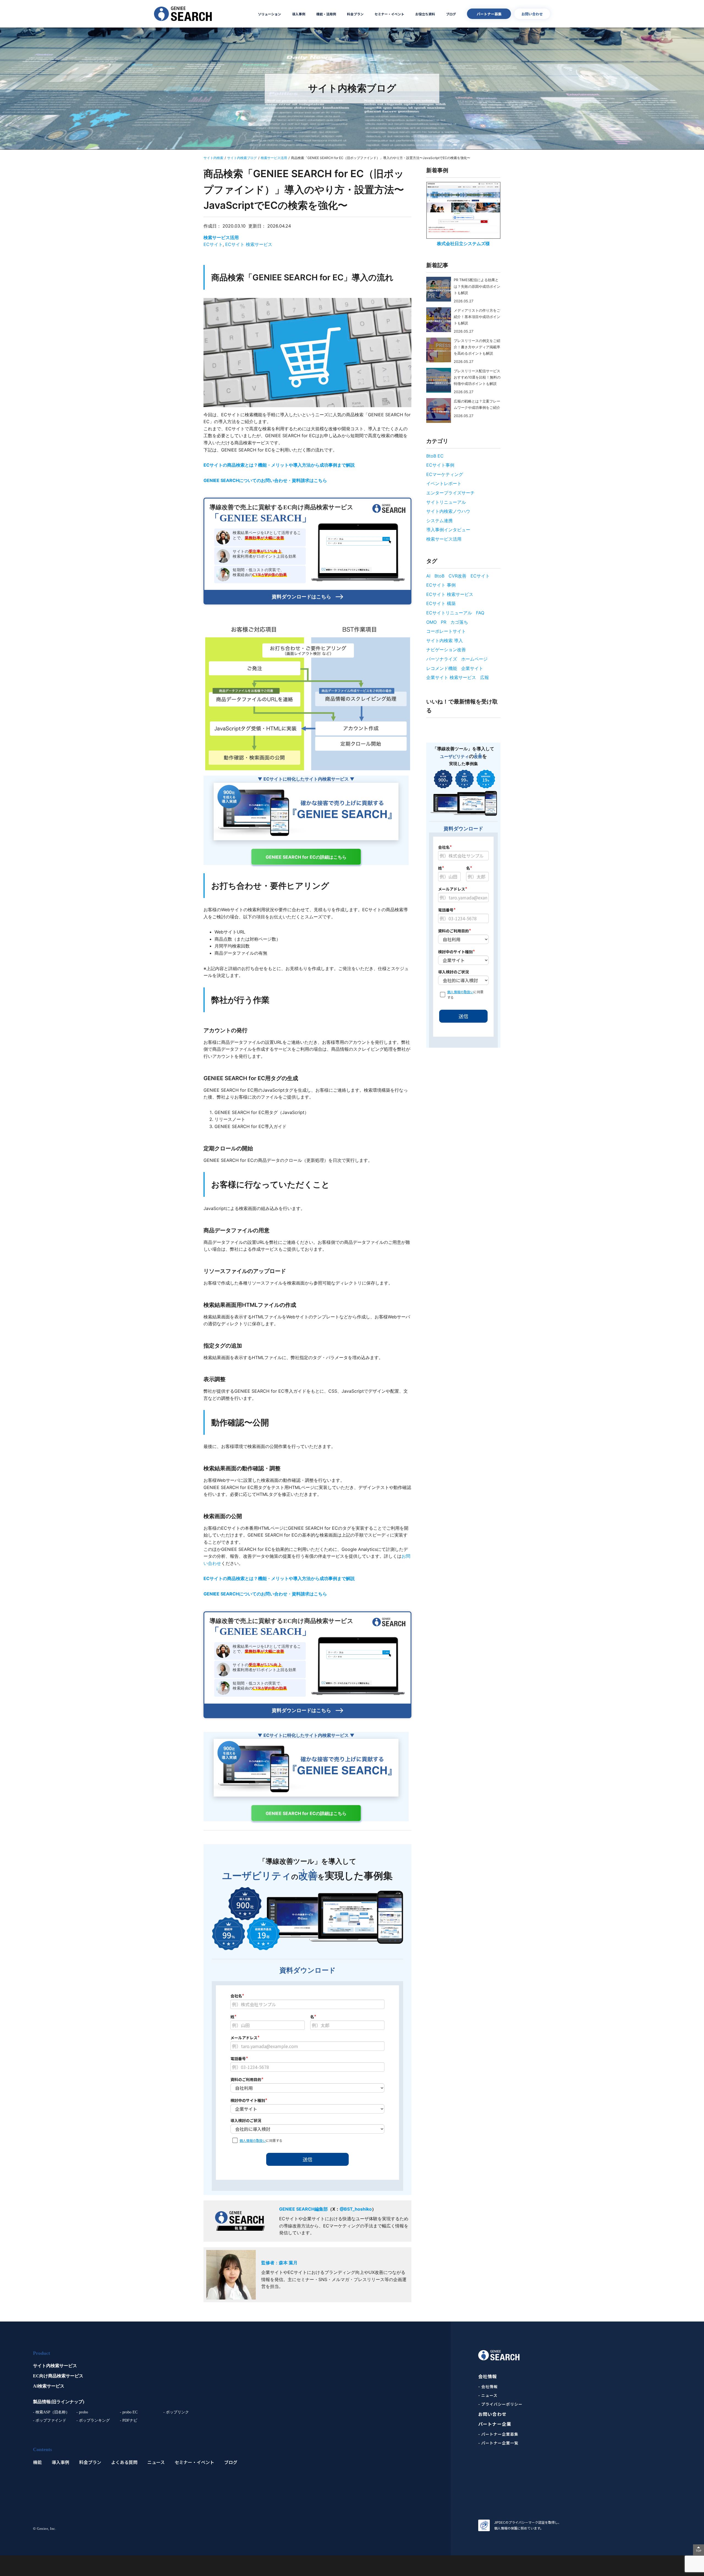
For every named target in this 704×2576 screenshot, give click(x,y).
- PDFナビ (129, 2420)
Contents (42, 2449)
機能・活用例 (326, 14)
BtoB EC (435, 456)
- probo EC (129, 2412)
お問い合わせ (532, 14)
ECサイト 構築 (441, 603)
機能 (37, 2462)
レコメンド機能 (442, 668)
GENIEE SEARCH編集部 (303, 2209)
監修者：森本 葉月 (279, 2263)
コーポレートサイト (446, 631)
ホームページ (474, 659)
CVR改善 (457, 576)
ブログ (451, 14)
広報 (485, 677)
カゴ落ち (459, 622)
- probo (82, 2412)
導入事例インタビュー (448, 530)
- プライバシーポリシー (500, 2404)
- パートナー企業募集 (498, 2434)
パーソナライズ (442, 659)
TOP (698, 2551)
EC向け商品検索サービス (58, 2376)
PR (444, 622)
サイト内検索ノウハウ (448, 511)
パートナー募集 (489, 14)
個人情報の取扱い (253, 2140)
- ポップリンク (176, 2412)
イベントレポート (444, 483)
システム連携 (439, 521)
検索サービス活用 (221, 237)
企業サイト (472, 668)
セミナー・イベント (389, 14)
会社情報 (488, 2376)
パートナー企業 (495, 2424)
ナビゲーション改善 (446, 650)
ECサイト (213, 244)
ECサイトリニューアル (449, 613)
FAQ (480, 613)
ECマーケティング (445, 474)
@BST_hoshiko (356, 2209)
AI (428, 576)
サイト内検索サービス (55, 2366)
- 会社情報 (488, 2386)
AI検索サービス (49, 2386)
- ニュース (488, 2395)
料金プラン (355, 14)
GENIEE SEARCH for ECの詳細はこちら (306, 857)
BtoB (439, 576)
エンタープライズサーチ (450, 493)
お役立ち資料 (425, 14)
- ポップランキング (93, 2420)
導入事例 (299, 14)
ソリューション (269, 14)
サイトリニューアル (446, 502)
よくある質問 (124, 2462)
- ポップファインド (50, 2420)
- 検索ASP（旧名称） (51, 2412)
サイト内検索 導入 (445, 640)
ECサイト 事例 (441, 585)
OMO (431, 622)
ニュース (156, 2462)
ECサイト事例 (440, 465)
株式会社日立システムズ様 (463, 243)
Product (42, 2353)
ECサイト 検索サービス (249, 244)
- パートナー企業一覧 (498, 2443)
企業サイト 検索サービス (451, 677)
